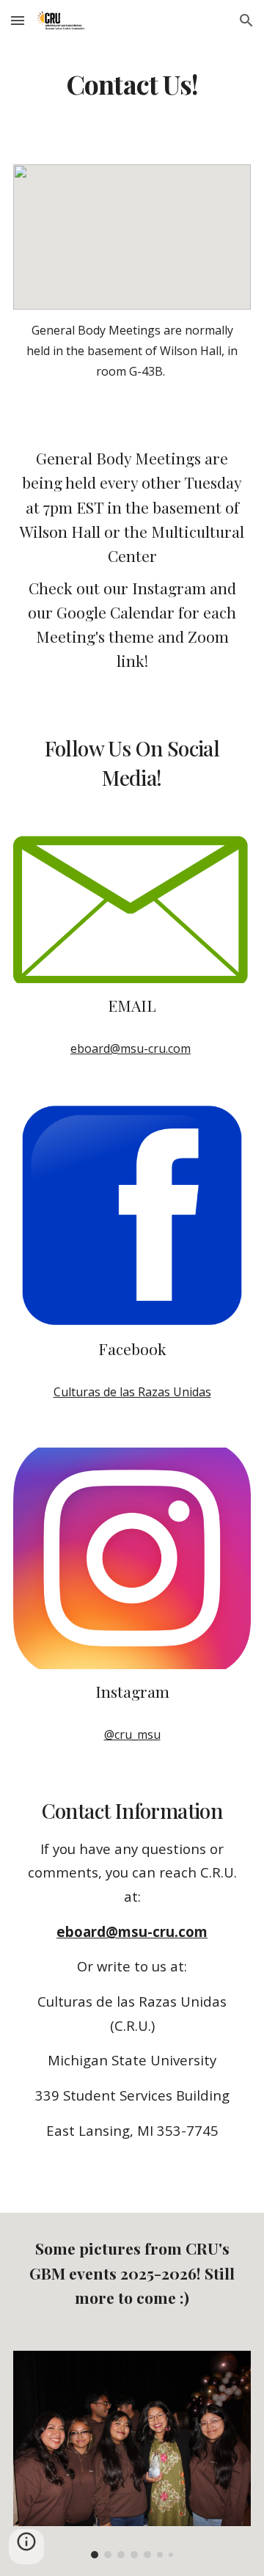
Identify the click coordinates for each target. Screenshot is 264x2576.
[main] (132, 84)
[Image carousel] (132, 2455)
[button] (18, 20)
